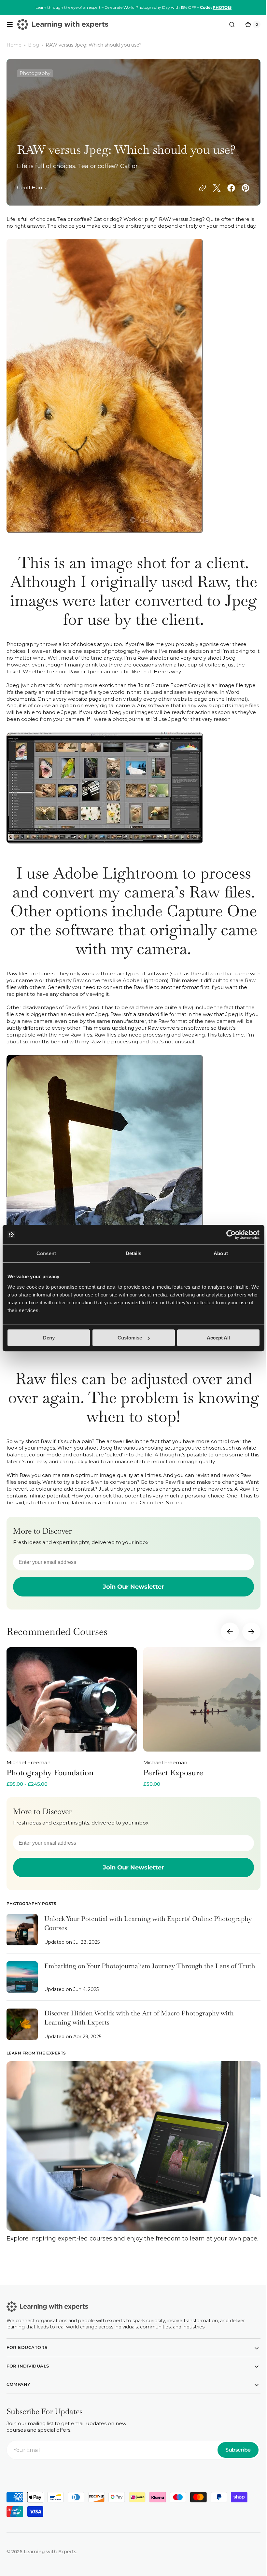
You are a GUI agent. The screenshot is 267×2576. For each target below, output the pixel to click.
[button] (10, 24)
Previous (225, 1639)
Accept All (218, 1338)
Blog (34, 45)
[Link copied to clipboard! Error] (198, 188)
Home (14, 45)
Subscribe (233, 2462)
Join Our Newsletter (131, 1594)
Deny (49, 1338)
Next (246, 1639)
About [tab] (221, 1253)
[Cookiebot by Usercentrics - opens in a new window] (231, 1235)
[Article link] (131, 1940)
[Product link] (72, 1724)
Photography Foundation (50, 1779)
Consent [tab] (46, 1253)
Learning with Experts (50, 2563)
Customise (130, 1338)
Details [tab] (134, 1253)
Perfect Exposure (173, 1779)
